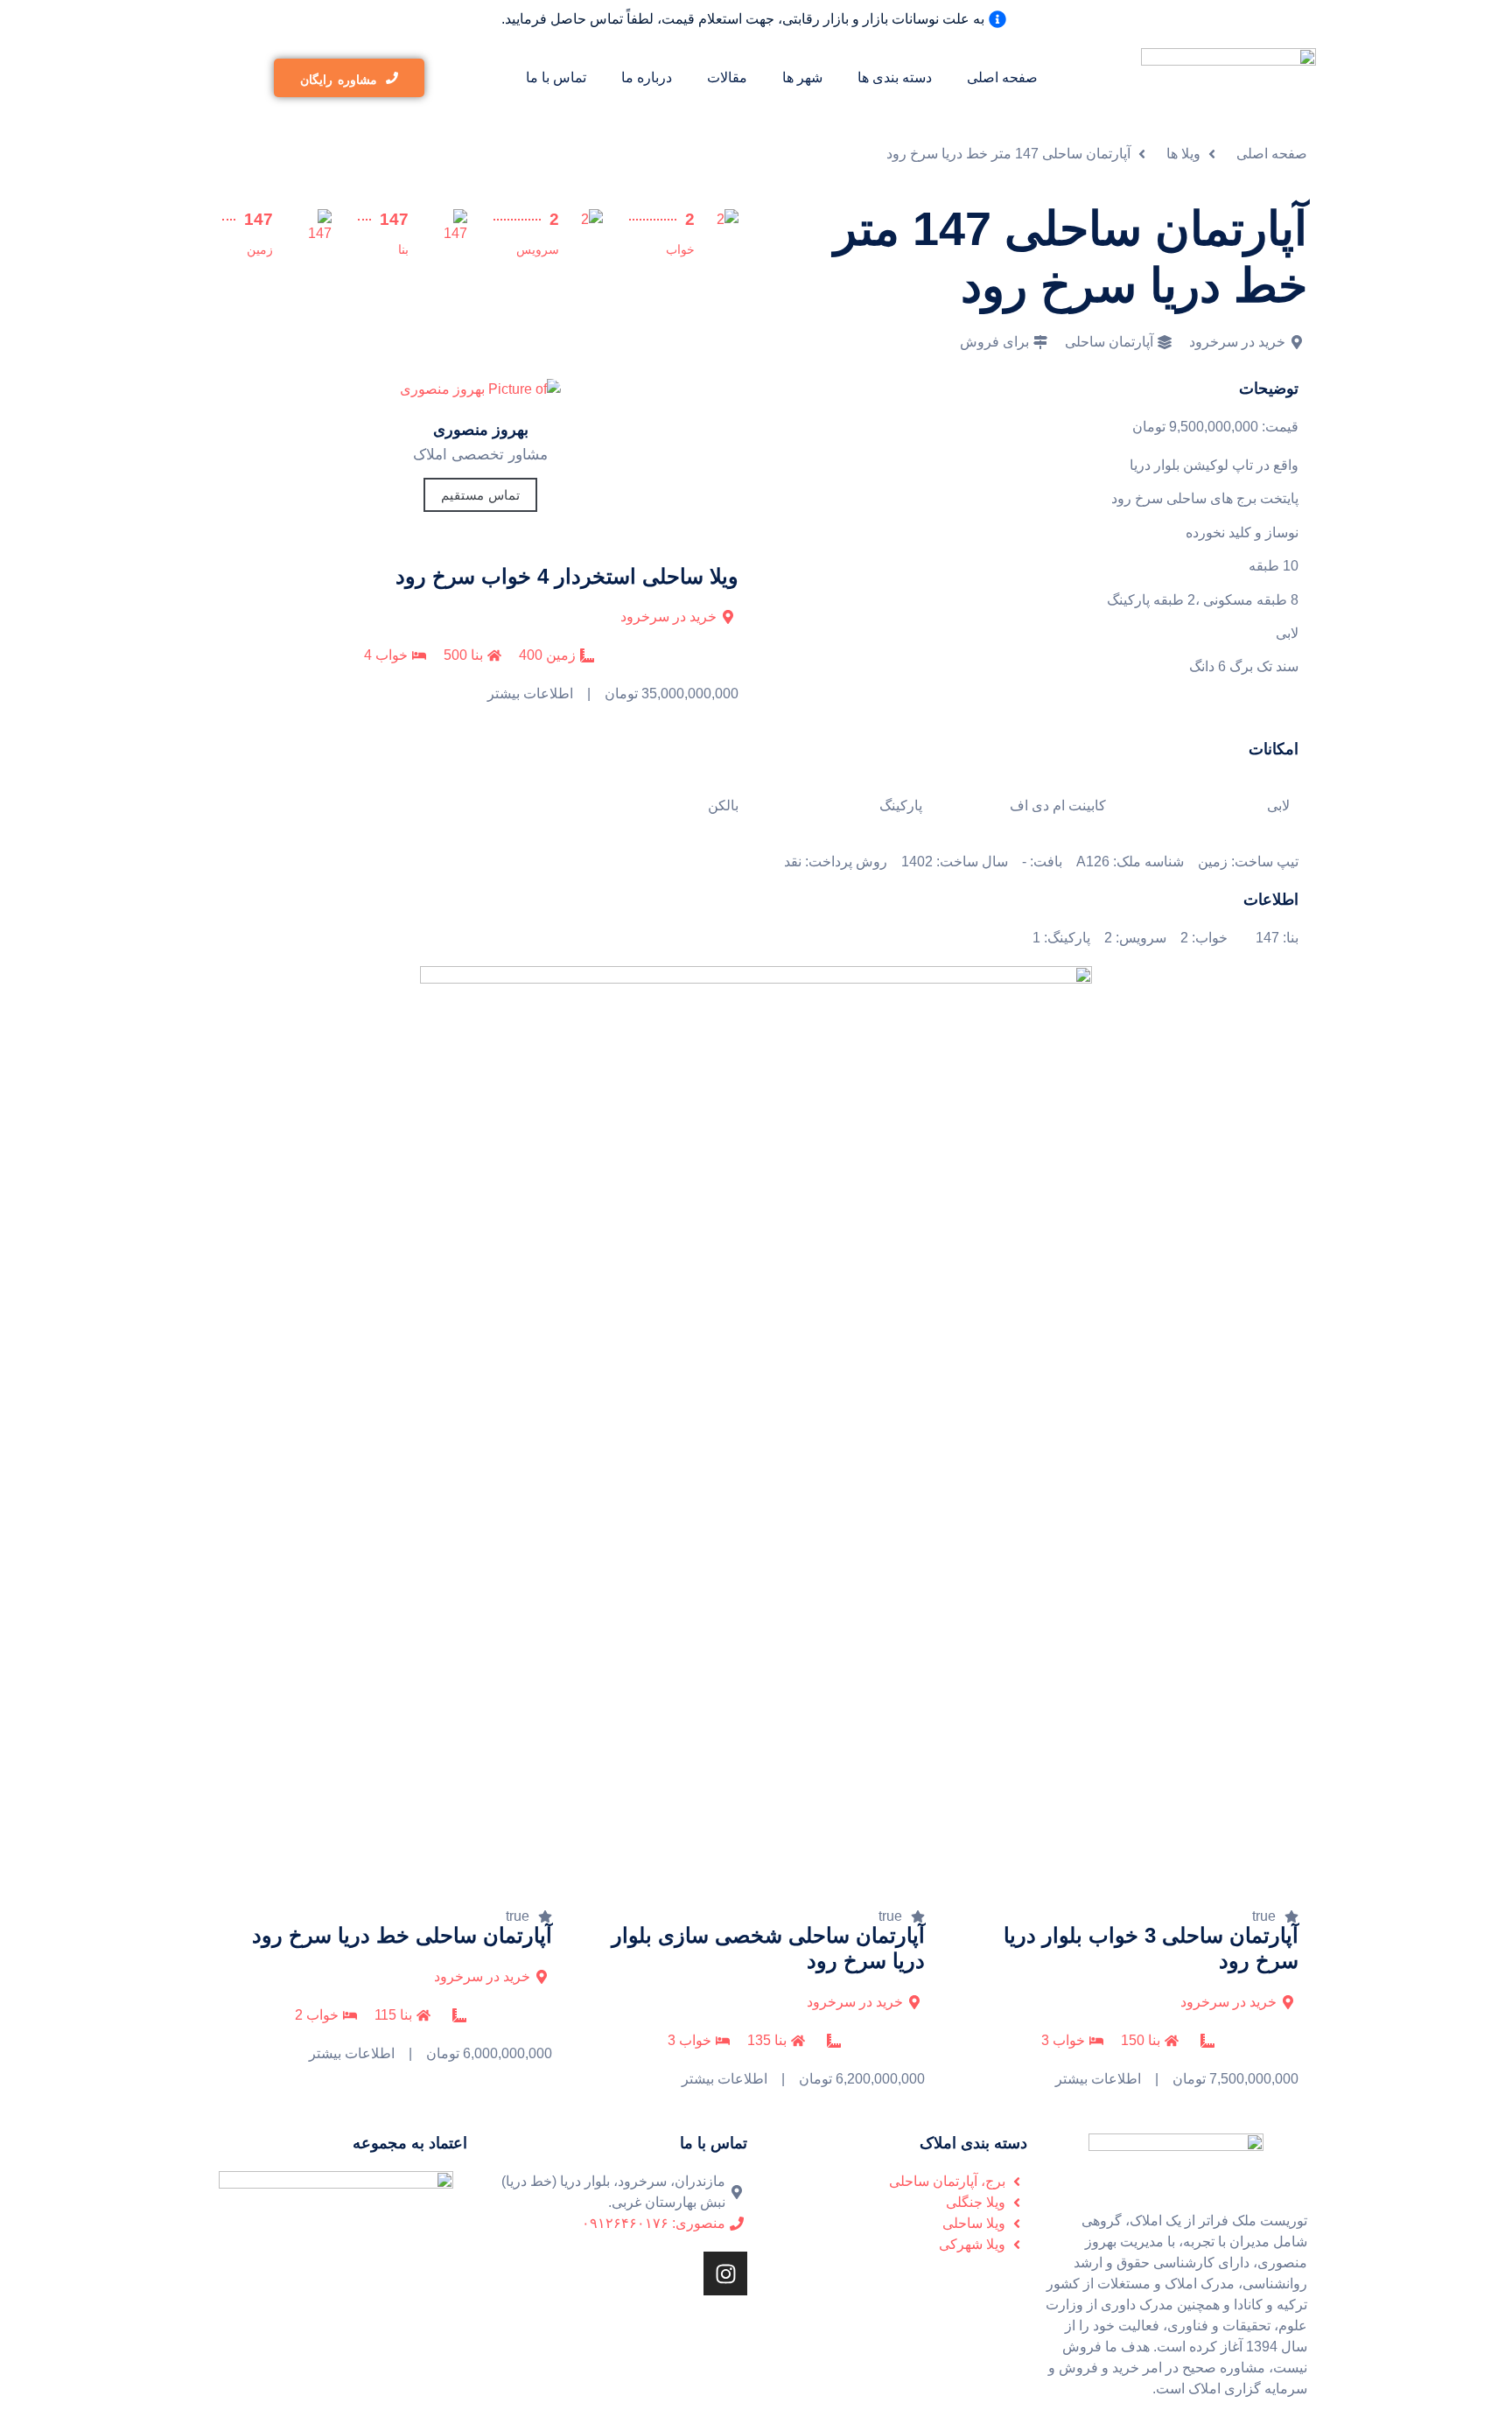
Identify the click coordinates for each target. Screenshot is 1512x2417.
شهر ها (802, 77)
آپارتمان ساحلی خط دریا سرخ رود (402, 1935)
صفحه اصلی (1002, 77)
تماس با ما (556, 77)
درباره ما (647, 77)
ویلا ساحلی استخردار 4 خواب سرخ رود (567, 576)
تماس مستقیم (480, 495)
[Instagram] (725, 2273)
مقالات (727, 77)
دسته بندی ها (895, 77)
